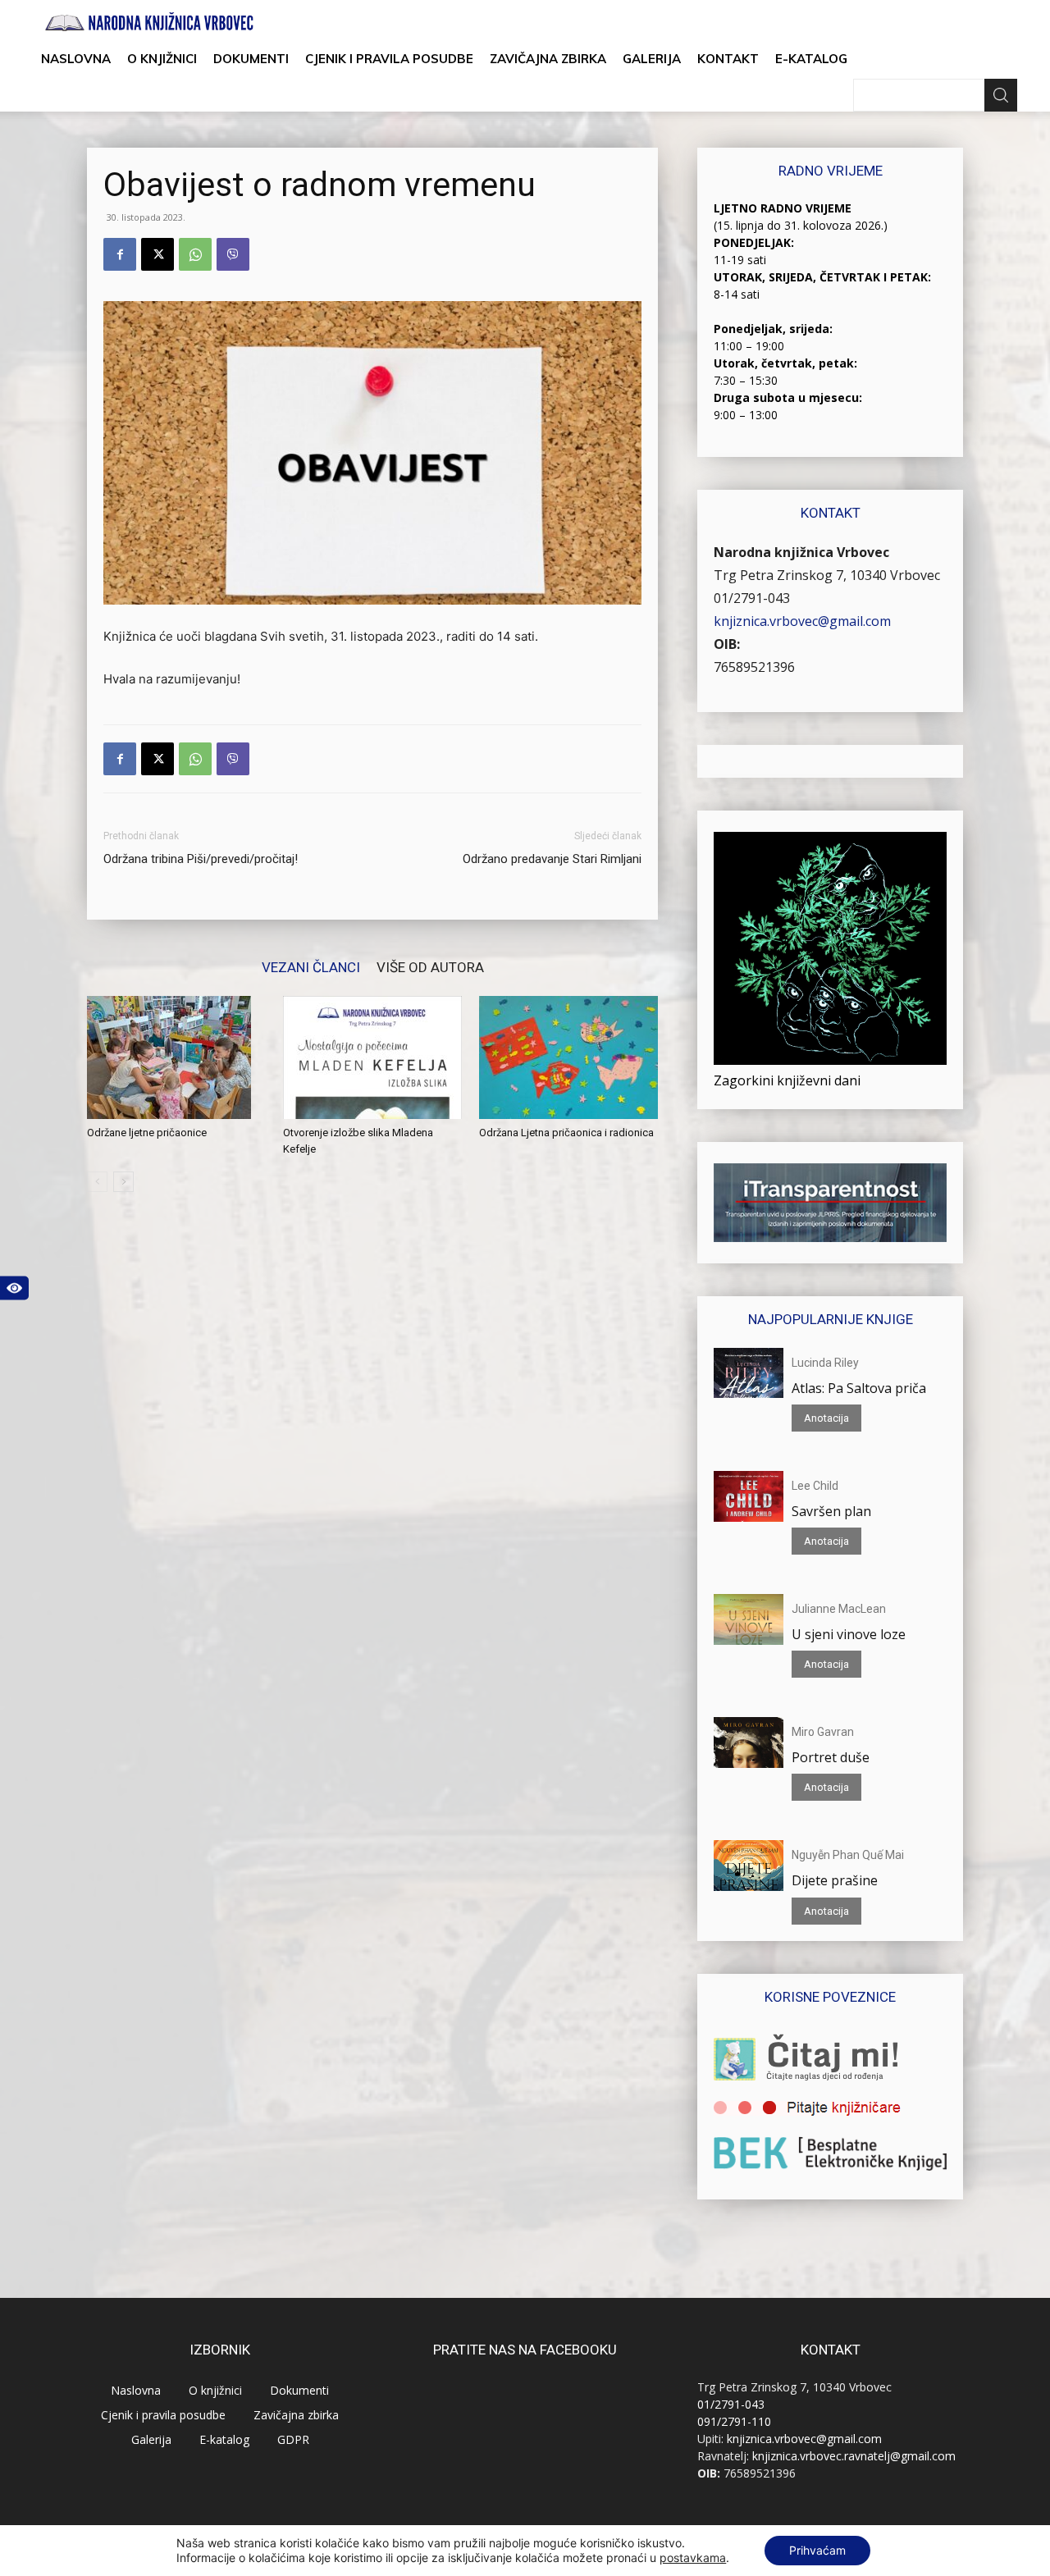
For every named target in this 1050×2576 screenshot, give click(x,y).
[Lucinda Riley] (749, 1373)
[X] (157, 254)
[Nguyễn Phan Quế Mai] (749, 1866)
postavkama (693, 2558)
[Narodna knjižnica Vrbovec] (149, 22)
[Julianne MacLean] (749, 1619)
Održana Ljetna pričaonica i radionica (566, 1133)
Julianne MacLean (839, 1609)
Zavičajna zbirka (548, 59)
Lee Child (815, 1486)
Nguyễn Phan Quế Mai (848, 1855)
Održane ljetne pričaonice (147, 1133)
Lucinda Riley (825, 1363)
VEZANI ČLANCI (311, 967)
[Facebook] (120, 254)
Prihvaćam (817, 2550)
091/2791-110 (734, 2421)
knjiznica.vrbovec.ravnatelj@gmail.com (854, 2456)
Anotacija (826, 1418)
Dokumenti (251, 59)
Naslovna (76, 59)
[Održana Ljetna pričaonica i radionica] (568, 1057)
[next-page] (123, 1182)
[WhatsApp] (195, 254)
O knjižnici (162, 59)
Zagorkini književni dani (787, 1080)
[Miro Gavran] (749, 1742)
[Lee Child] (749, 1496)
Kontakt (728, 59)
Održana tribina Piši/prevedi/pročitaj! (201, 859)
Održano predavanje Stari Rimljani (552, 859)
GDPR (293, 2439)
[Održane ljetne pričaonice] (176, 1057)
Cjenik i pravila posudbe (389, 59)
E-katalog (811, 59)
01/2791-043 (752, 598)
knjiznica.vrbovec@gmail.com (802, 621)
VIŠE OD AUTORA (430, 967)
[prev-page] (97, 1182)
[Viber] (233, 254)
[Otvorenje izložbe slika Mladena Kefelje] (372, 1057)
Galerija (652, 59)
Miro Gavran (823, 1732)
